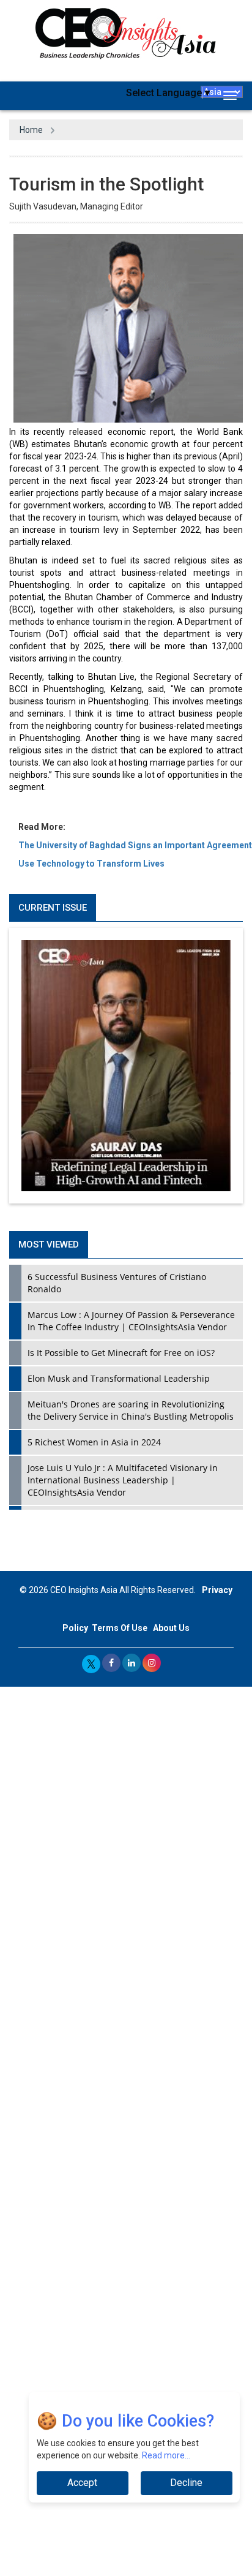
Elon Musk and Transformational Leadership (119, 1378)
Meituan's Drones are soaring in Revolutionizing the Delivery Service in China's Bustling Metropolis (131, 1410)
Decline (186, 2483)
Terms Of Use (120, 1628)
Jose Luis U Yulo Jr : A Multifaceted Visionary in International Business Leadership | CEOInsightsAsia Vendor (123, 1480)
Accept (82, 2483)
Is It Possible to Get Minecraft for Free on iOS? (121, 1353)
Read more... (166, 2455)
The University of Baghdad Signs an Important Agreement (135, 845)
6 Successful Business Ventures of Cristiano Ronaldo (117, 1283)
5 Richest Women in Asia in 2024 (94, 1442)
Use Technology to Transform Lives (91, 864)
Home (31, 130)
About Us (171, 1628)
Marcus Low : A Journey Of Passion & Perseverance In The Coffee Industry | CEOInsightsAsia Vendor (131, 1321)
